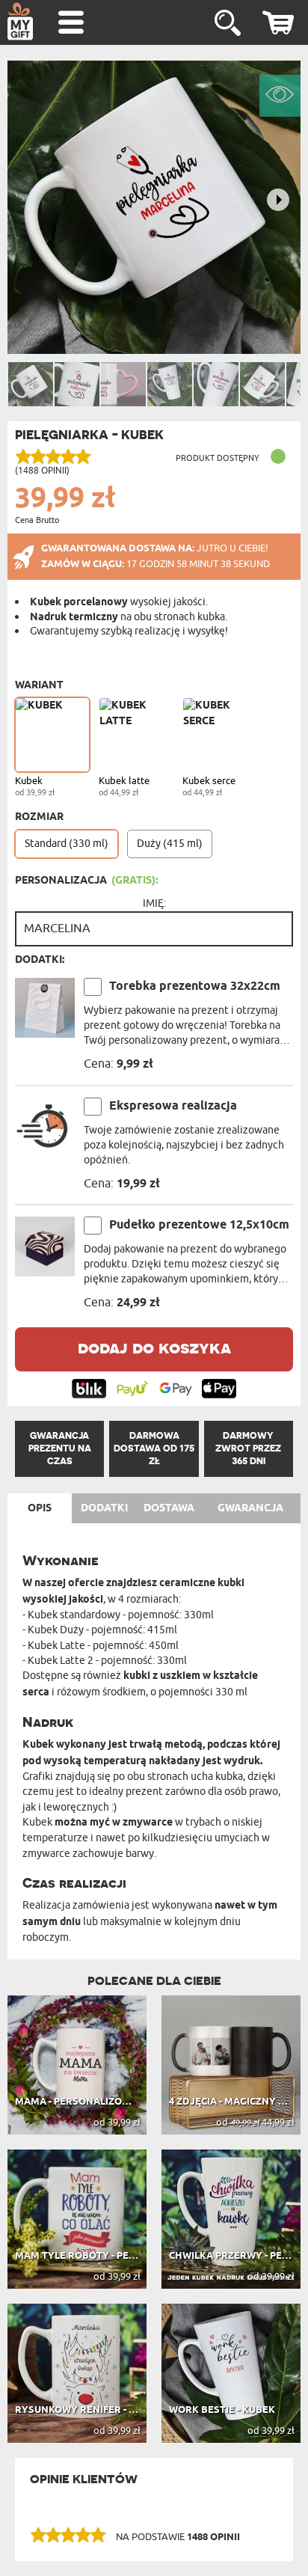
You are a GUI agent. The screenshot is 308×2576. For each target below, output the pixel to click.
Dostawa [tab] (169, 1508)
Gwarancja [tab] (250, 1508)
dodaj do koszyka (154, 1347)
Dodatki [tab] (104, 1508)
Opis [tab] (40, 1508)
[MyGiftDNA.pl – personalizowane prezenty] (20, 21)
